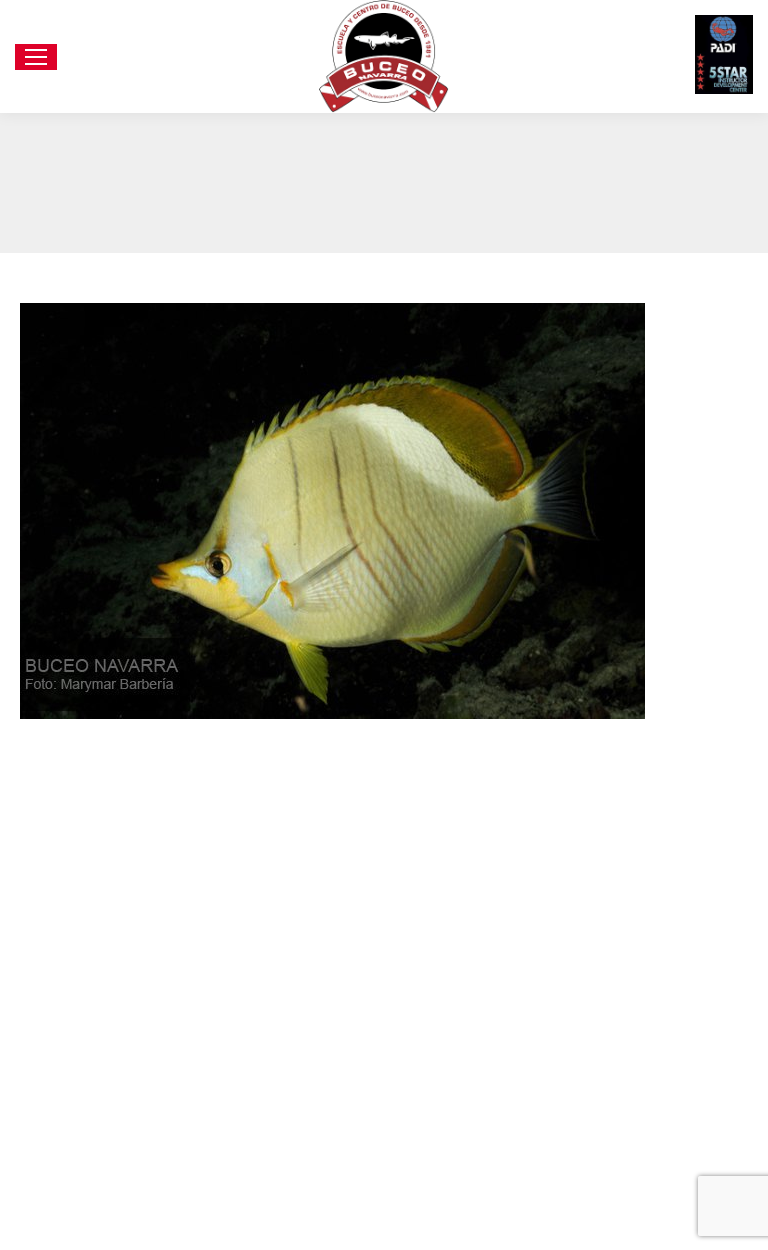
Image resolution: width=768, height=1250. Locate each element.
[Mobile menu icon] (36, 57)
